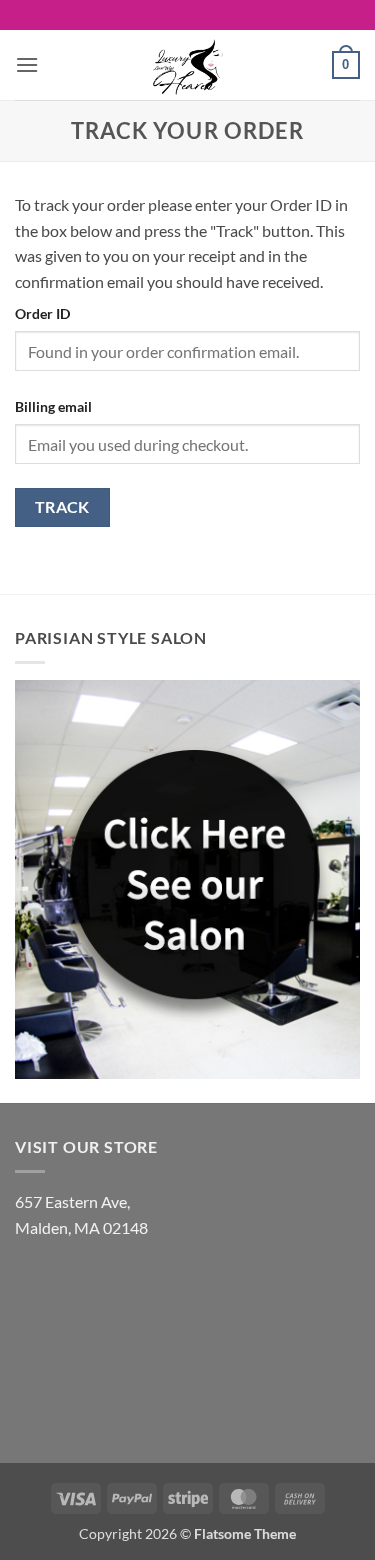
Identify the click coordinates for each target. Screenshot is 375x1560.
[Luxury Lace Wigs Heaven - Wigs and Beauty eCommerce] (188, 65)
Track (62, 507)
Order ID (42, 313)
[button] (27, 64)
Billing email (53, 406)
